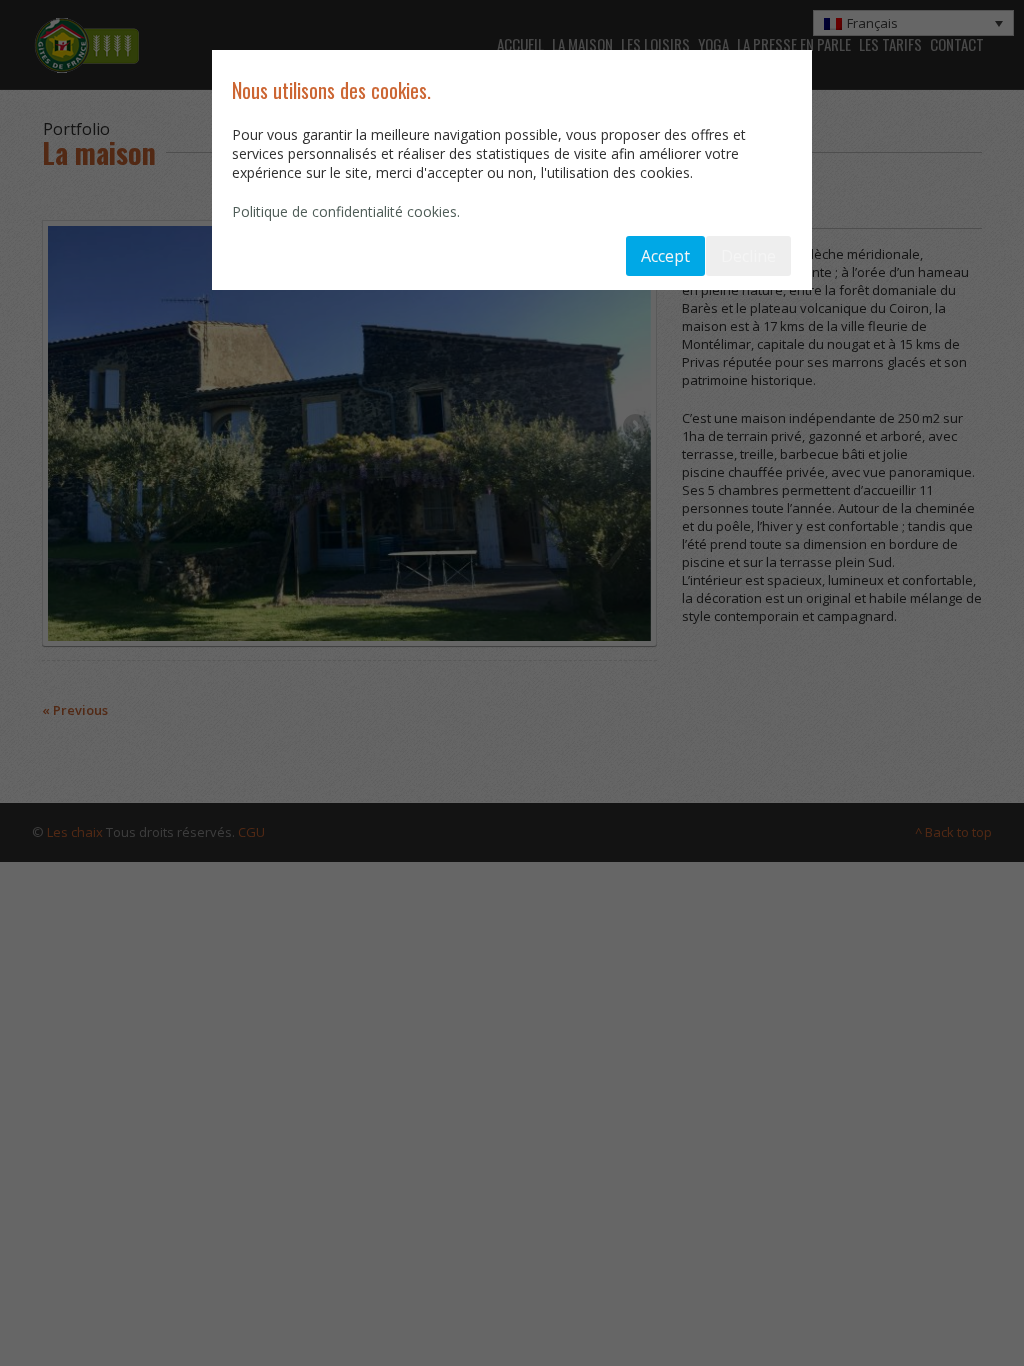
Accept (665, 256)
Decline (748, 256)
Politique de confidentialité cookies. (346, 211)
